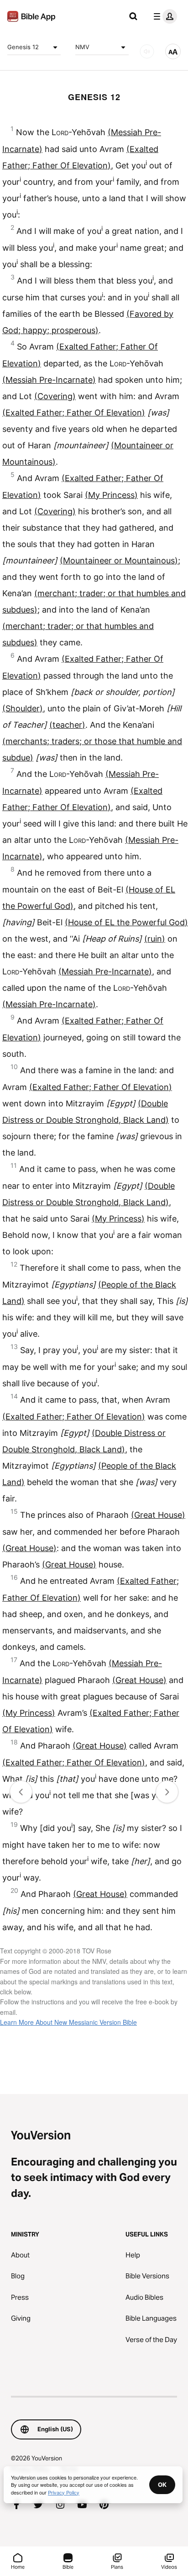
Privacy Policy (64, 2492)
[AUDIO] (147, 51)
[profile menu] (163, 16)
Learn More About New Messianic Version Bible (68, 2022)
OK (162, 2485)
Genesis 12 (23, 47)
